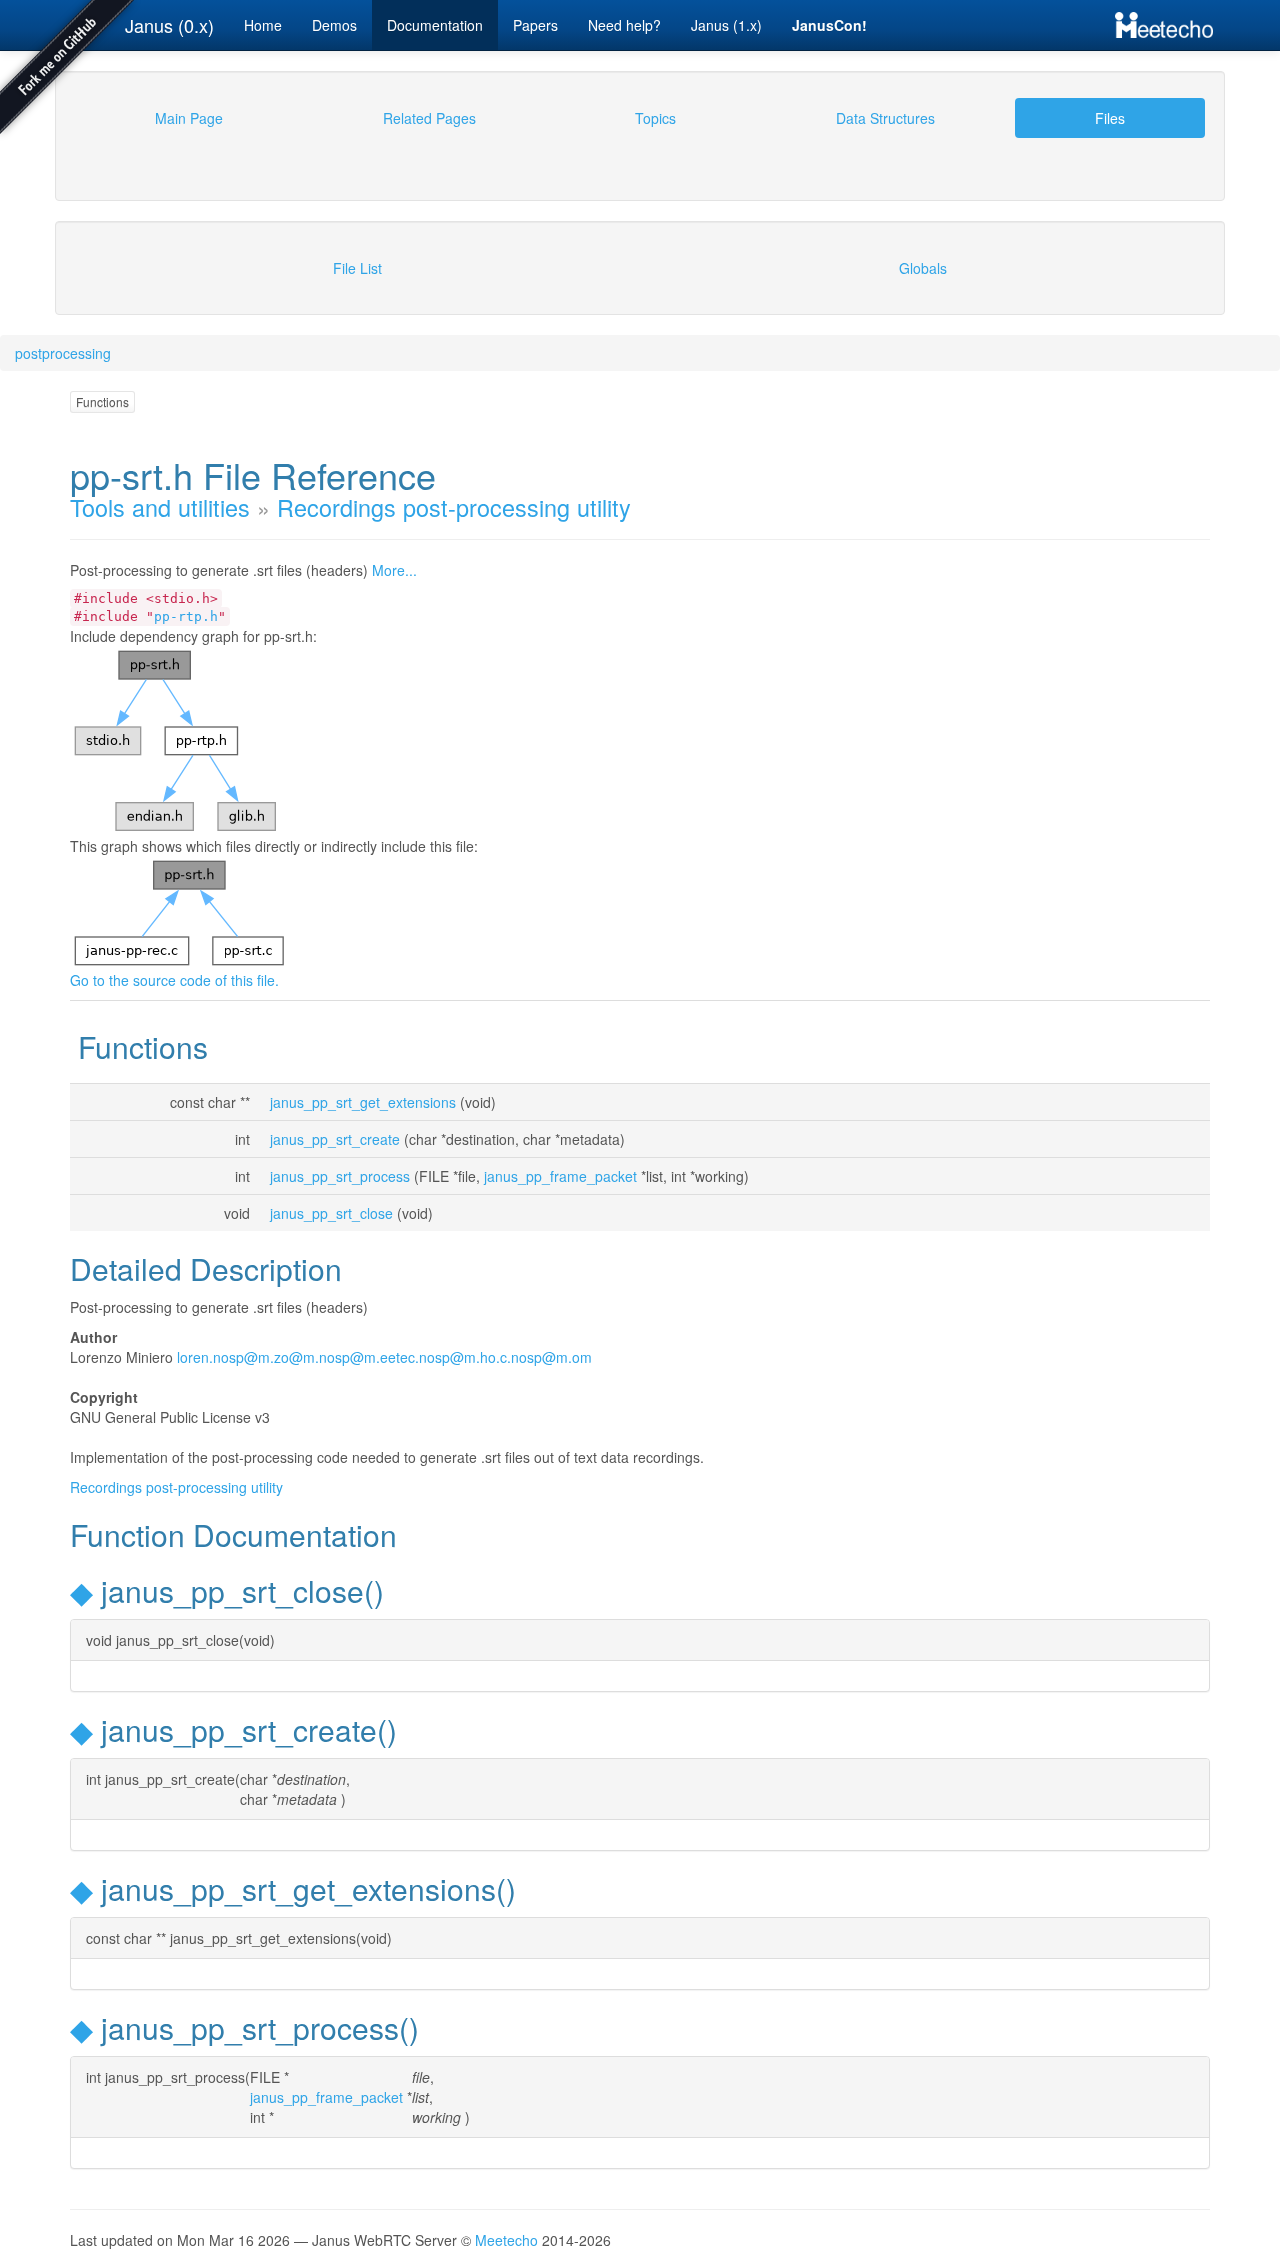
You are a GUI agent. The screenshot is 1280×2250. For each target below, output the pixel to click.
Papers (535, 25)
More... (394, 570)
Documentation (435, 25)
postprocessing (63, 353)
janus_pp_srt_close (331, 1213)
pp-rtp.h (186, 616)
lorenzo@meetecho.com (384, 1357)
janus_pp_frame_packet (560, 1176)
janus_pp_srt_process (340, 1176)
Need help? (624, 25)
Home (263, 25)
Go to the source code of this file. (174, 980)
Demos (334, 25)
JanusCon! (829, 25)
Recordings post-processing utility (454, 507)
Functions (102, 401)
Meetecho (506, 2240)
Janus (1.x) (726, 25)
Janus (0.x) (169, 25)
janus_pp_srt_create (335, 1139)
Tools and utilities (160, 507)
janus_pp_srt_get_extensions (363, 1102)
